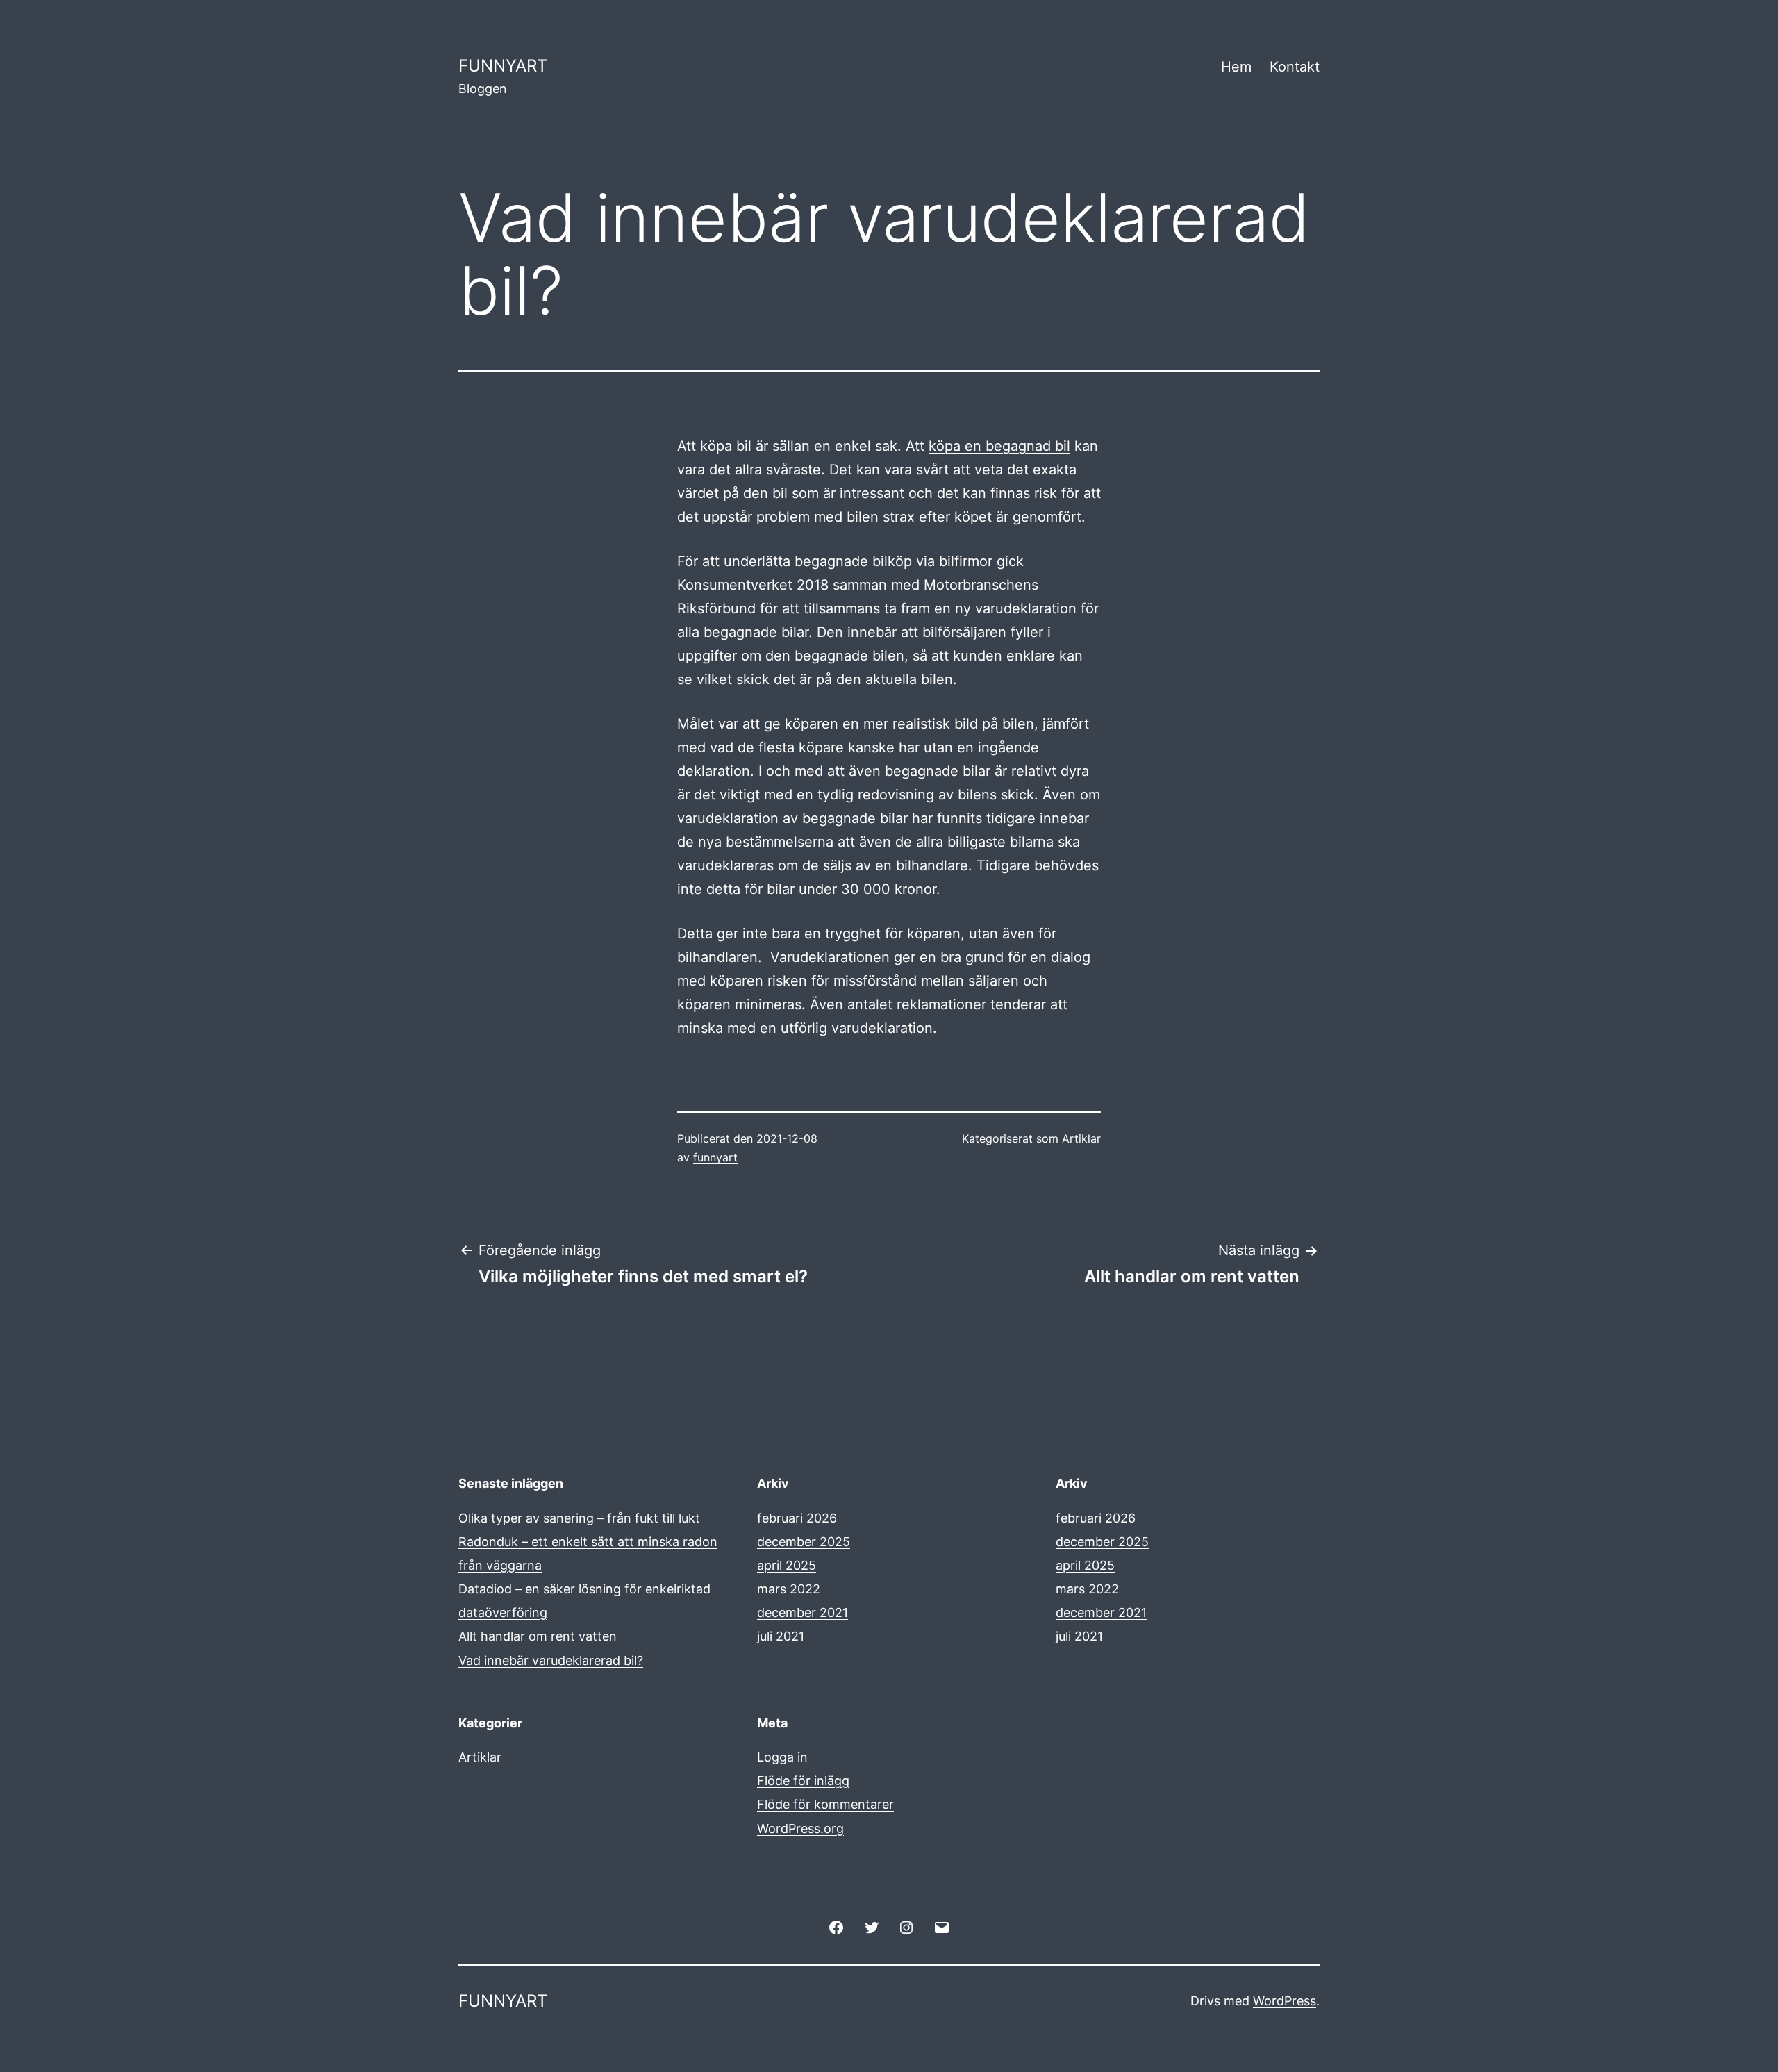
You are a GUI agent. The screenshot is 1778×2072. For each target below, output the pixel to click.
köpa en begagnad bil (999, 446)
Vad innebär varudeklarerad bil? (551, 1660)
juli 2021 (781, 1636)
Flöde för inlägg (803, 1781)
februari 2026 (797, 1518)
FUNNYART (503, 66)
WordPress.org (800, 1829)
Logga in (782, 1757)
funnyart (715, 1157)
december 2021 (803, 1613)
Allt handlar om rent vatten (538, 1636)
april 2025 (787, 1565)
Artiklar (1081, 1138)
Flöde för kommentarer (825, 1804)
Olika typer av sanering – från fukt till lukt (579, 1518)
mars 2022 (789, 1589)
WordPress (1285, 2001)
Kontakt (1295, 67)
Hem (1236, 67)
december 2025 (804, 1542)
